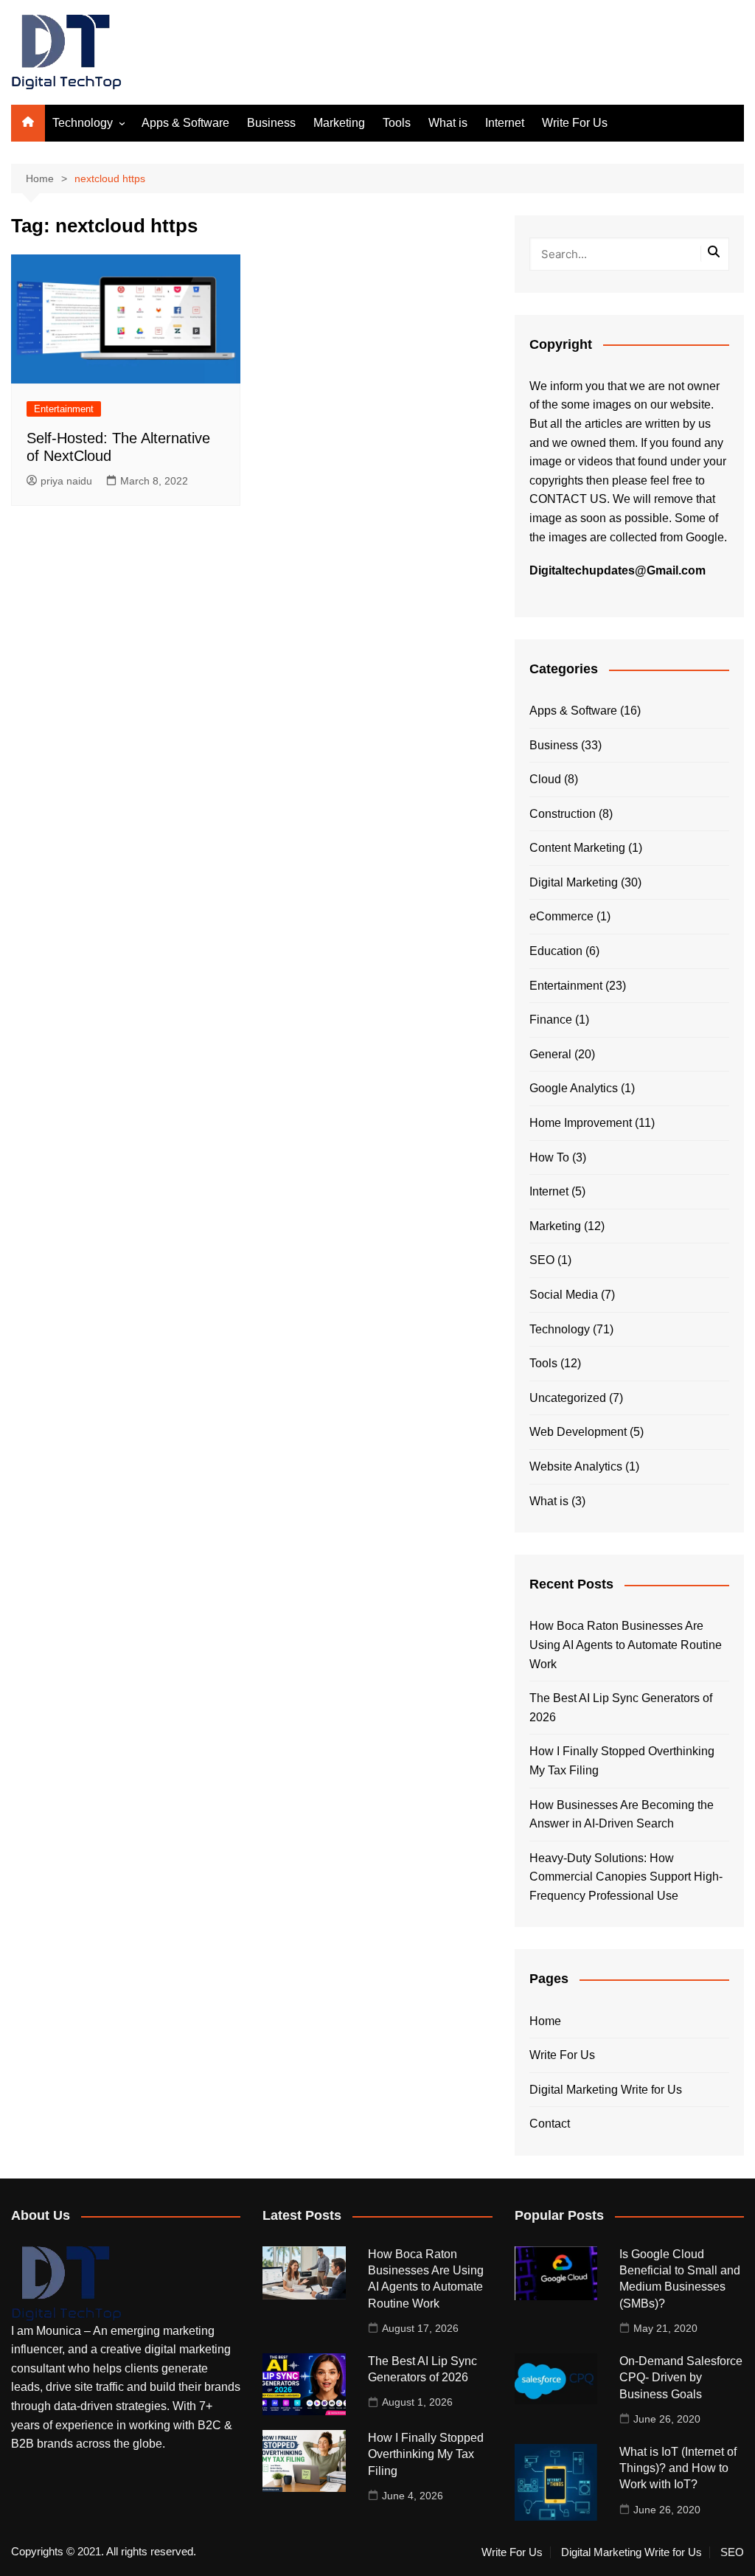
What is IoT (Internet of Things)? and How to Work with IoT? (678, 2468)
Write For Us (575, 123)
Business (271, 123)
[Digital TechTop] (66, 2283)
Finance (551, 1020)
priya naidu (66, 481)
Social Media (564, 1295)
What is (448, 123)
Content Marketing (577, 848)
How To (549, 1157)
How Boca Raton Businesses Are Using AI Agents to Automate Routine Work (626, 1645)
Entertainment (64, 409)
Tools (397, 123)
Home (545, 2021)
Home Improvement (581, 1123)
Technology (83, 123)
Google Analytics (574, 1088)
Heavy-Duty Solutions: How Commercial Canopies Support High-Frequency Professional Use (626, 1877)
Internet (505, 123)
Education (556, 951)
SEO (542, 1260)
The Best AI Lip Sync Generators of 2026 (621, 1708)
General (550, 1054)
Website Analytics (576, 1466)
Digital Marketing (574, 882)
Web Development (578, 1432)
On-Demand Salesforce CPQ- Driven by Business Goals (681, 2378)
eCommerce (561, 916)
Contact (550, 2124)
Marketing (339, 123)
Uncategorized (568, 1398)
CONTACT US (568, 499)
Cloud (545, 779)
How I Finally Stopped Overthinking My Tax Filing (622, 1761)
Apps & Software (185, 123)
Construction (563, 814)
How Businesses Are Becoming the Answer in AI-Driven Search (622, 1815)
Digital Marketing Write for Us (606, 2090)
